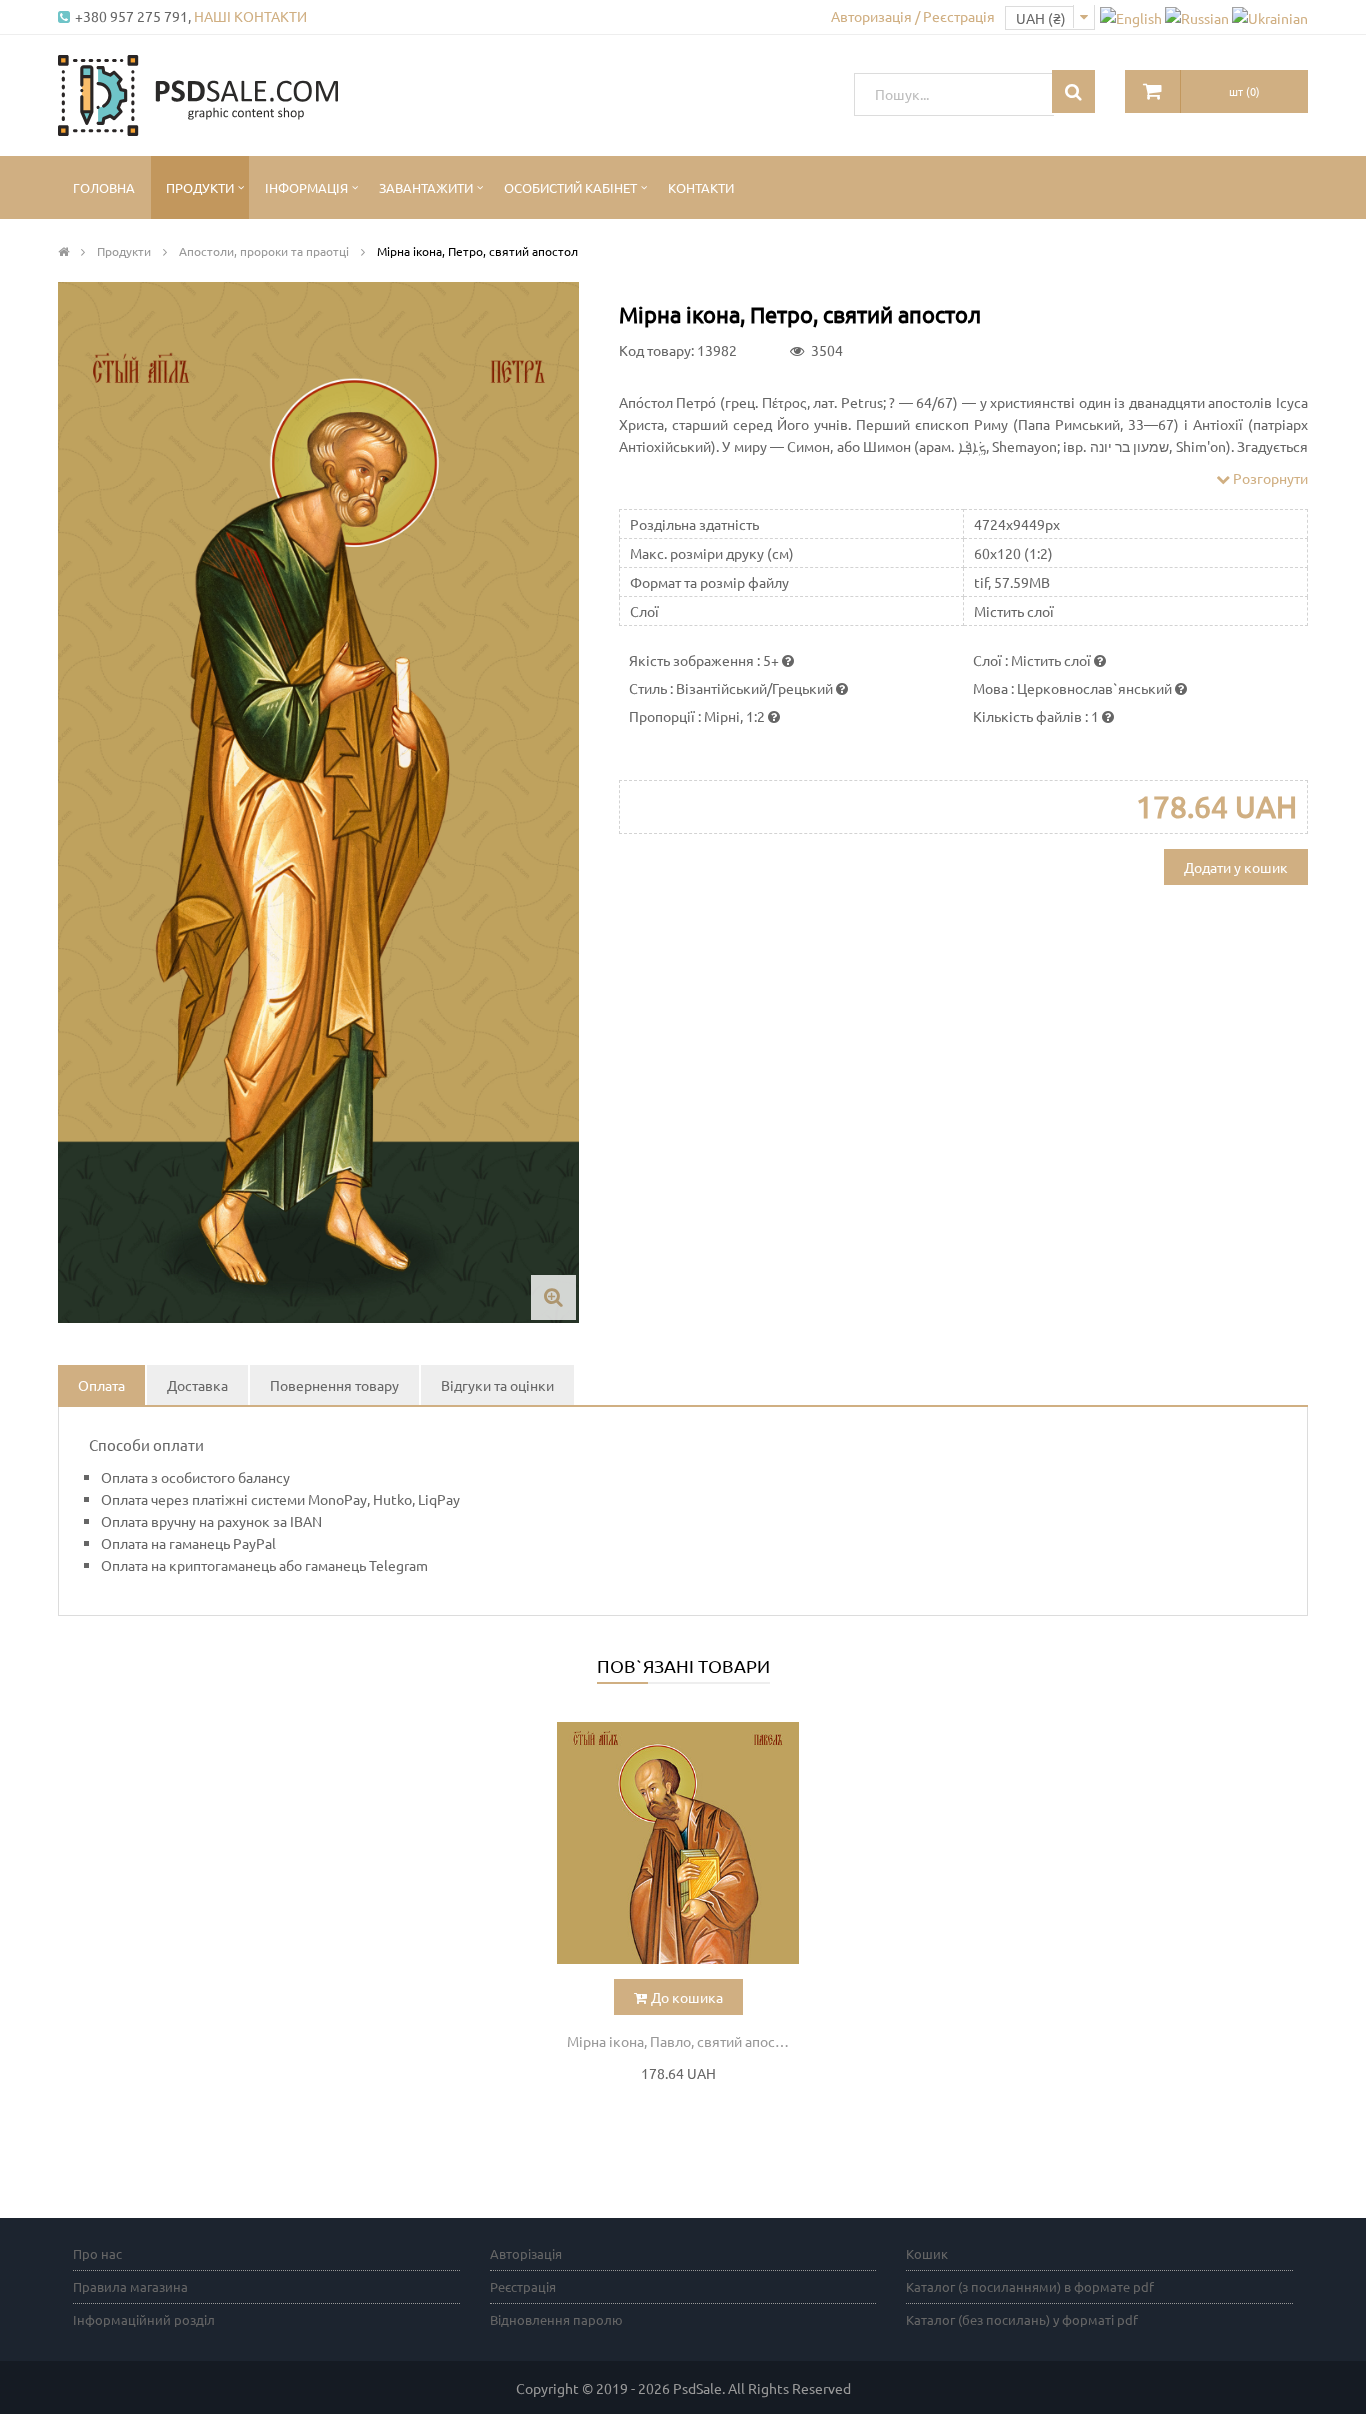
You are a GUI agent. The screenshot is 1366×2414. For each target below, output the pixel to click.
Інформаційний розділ (144, 2319)
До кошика (687, 1997)
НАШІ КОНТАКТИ (250, 16)
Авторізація (526, 2253)
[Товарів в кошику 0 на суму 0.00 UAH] (1153, 91)
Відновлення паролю (556, 2319)
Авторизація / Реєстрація (913, 16)
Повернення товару (334, 1385)
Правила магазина (130, 2286)
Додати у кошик (1236, 867)
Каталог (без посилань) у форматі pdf (1022, 2319)
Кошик (927, 2253)
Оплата (101, 1385)
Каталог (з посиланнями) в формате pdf (1030, 2286)
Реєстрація (523, 2286)
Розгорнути (1269, 478)
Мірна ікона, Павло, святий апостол (682, 2041)
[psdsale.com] (198, 93)
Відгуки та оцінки (497, 1385)
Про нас (97, 2253)
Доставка (197, 1385)
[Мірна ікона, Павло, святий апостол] (678, 1843)
